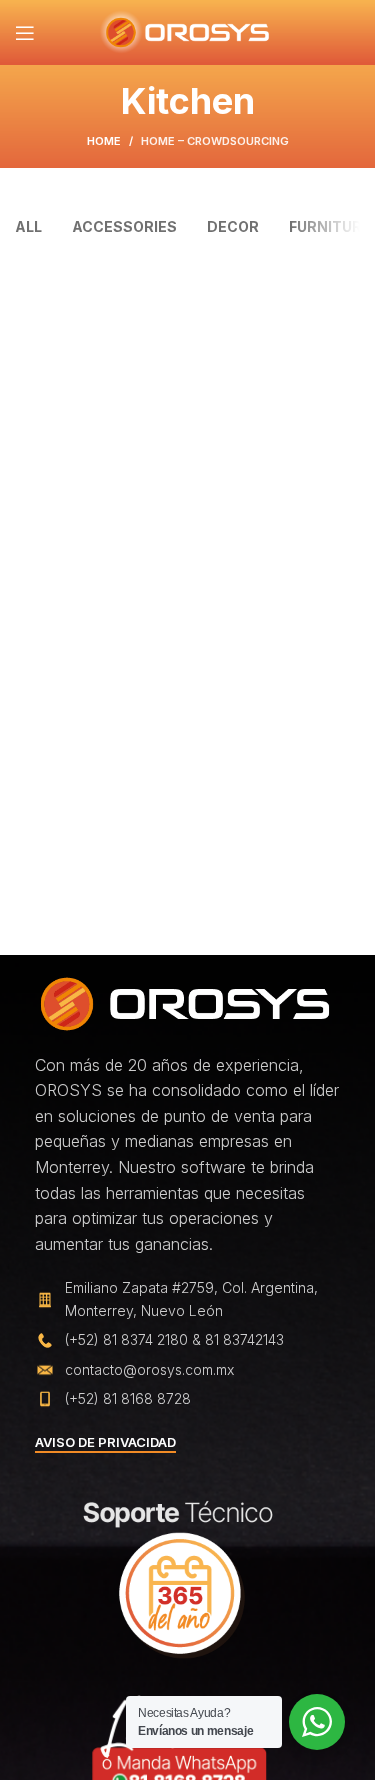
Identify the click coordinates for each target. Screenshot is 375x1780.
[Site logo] (187, 31)
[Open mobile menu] (25, 33)
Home (104, 141)
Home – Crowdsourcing (215, 141)
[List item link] (187, 1340)
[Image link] (185, 1002)
